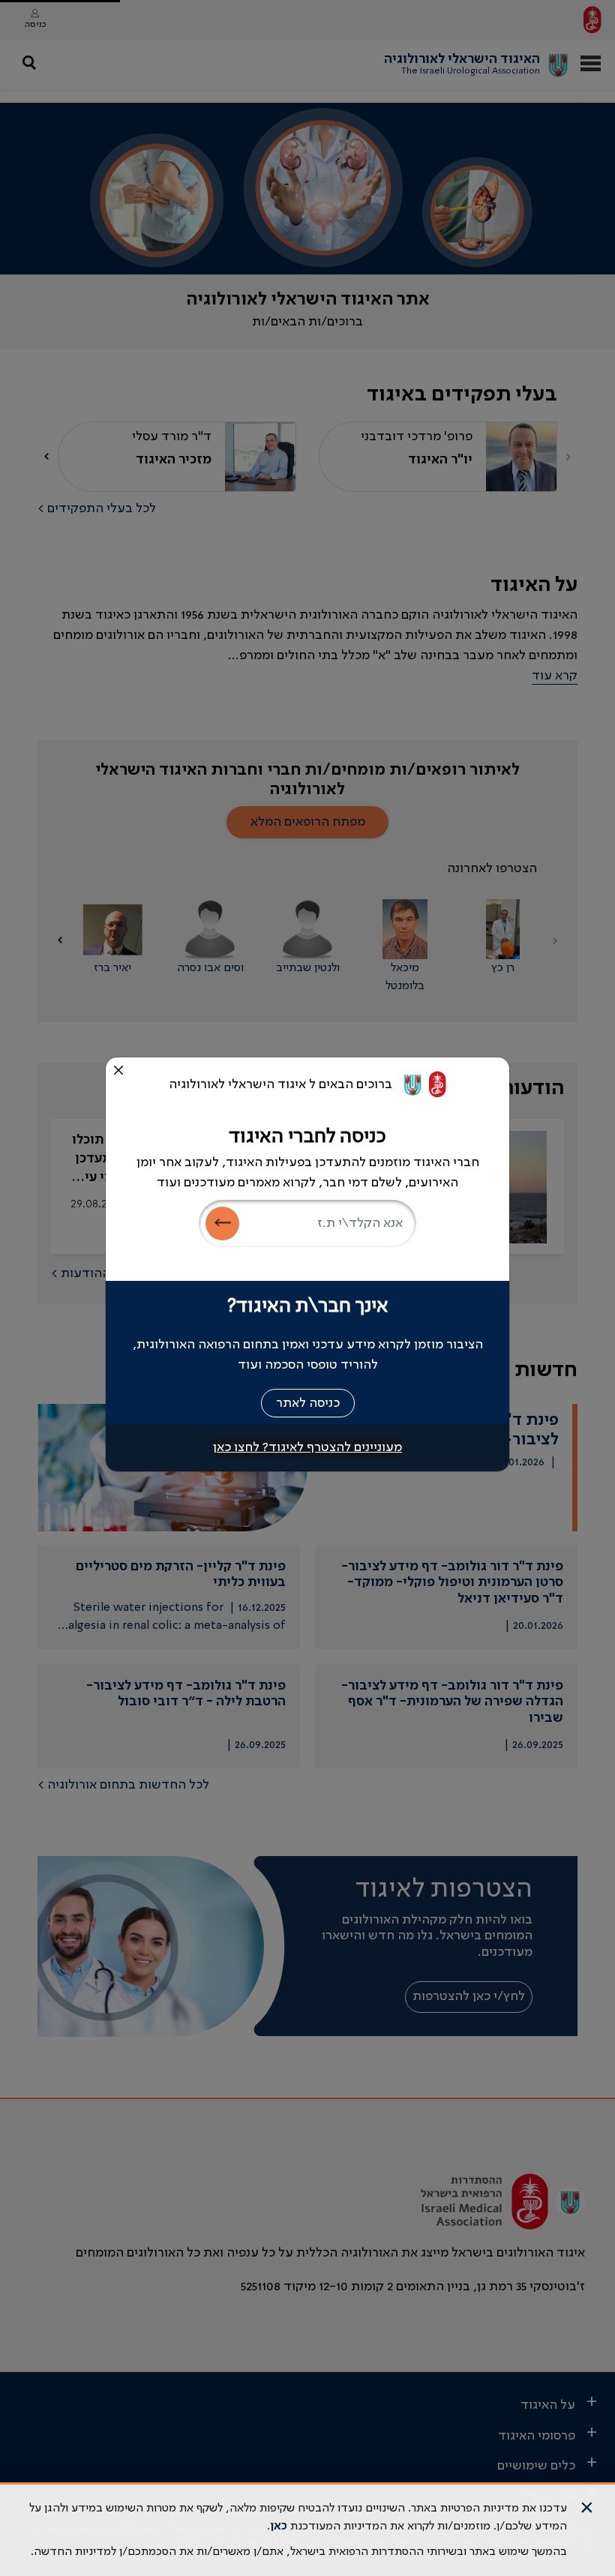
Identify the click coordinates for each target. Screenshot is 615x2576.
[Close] (118, 1070)
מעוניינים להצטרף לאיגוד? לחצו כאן (307, 1447)
